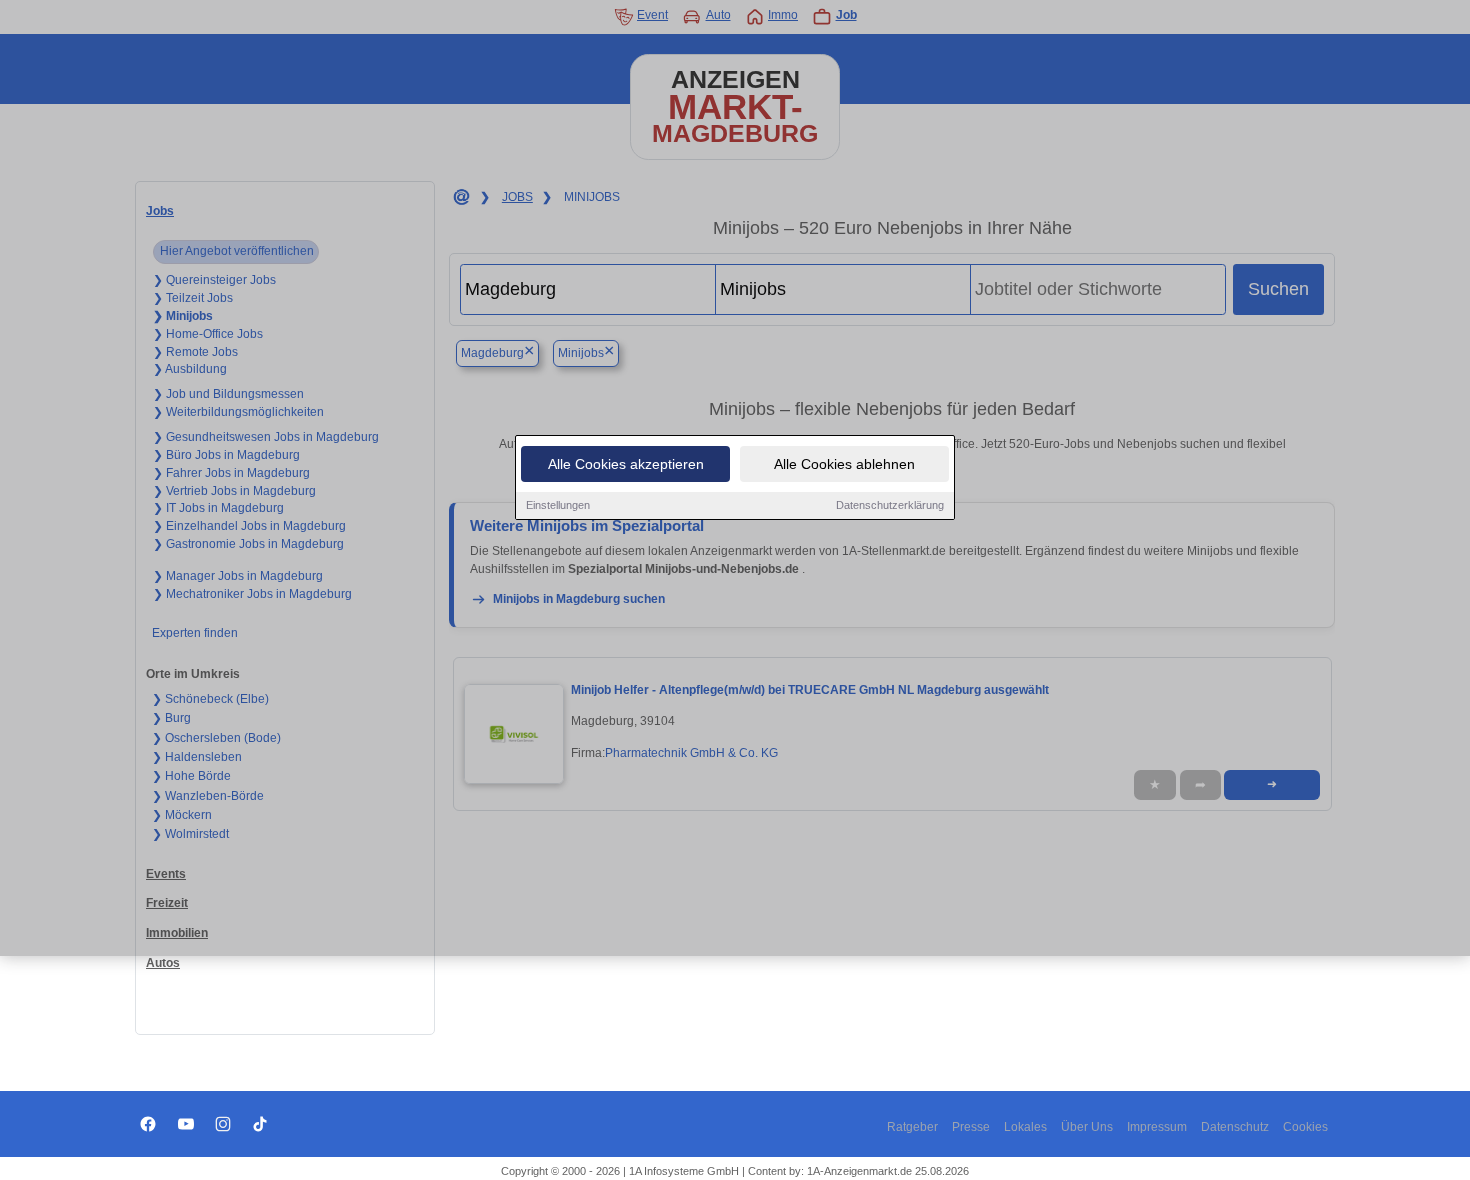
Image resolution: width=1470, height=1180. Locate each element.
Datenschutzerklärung (890, 505)
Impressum (1157, 1127)
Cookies (1305, 1127)
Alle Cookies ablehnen (844, 464)
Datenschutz (1235, 1127)
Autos (163, 963)
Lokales (1025, 1127)
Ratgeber (912, 1127)
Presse (971, 1127)
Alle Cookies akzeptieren (626, 464)
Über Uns (1087, 1127)
